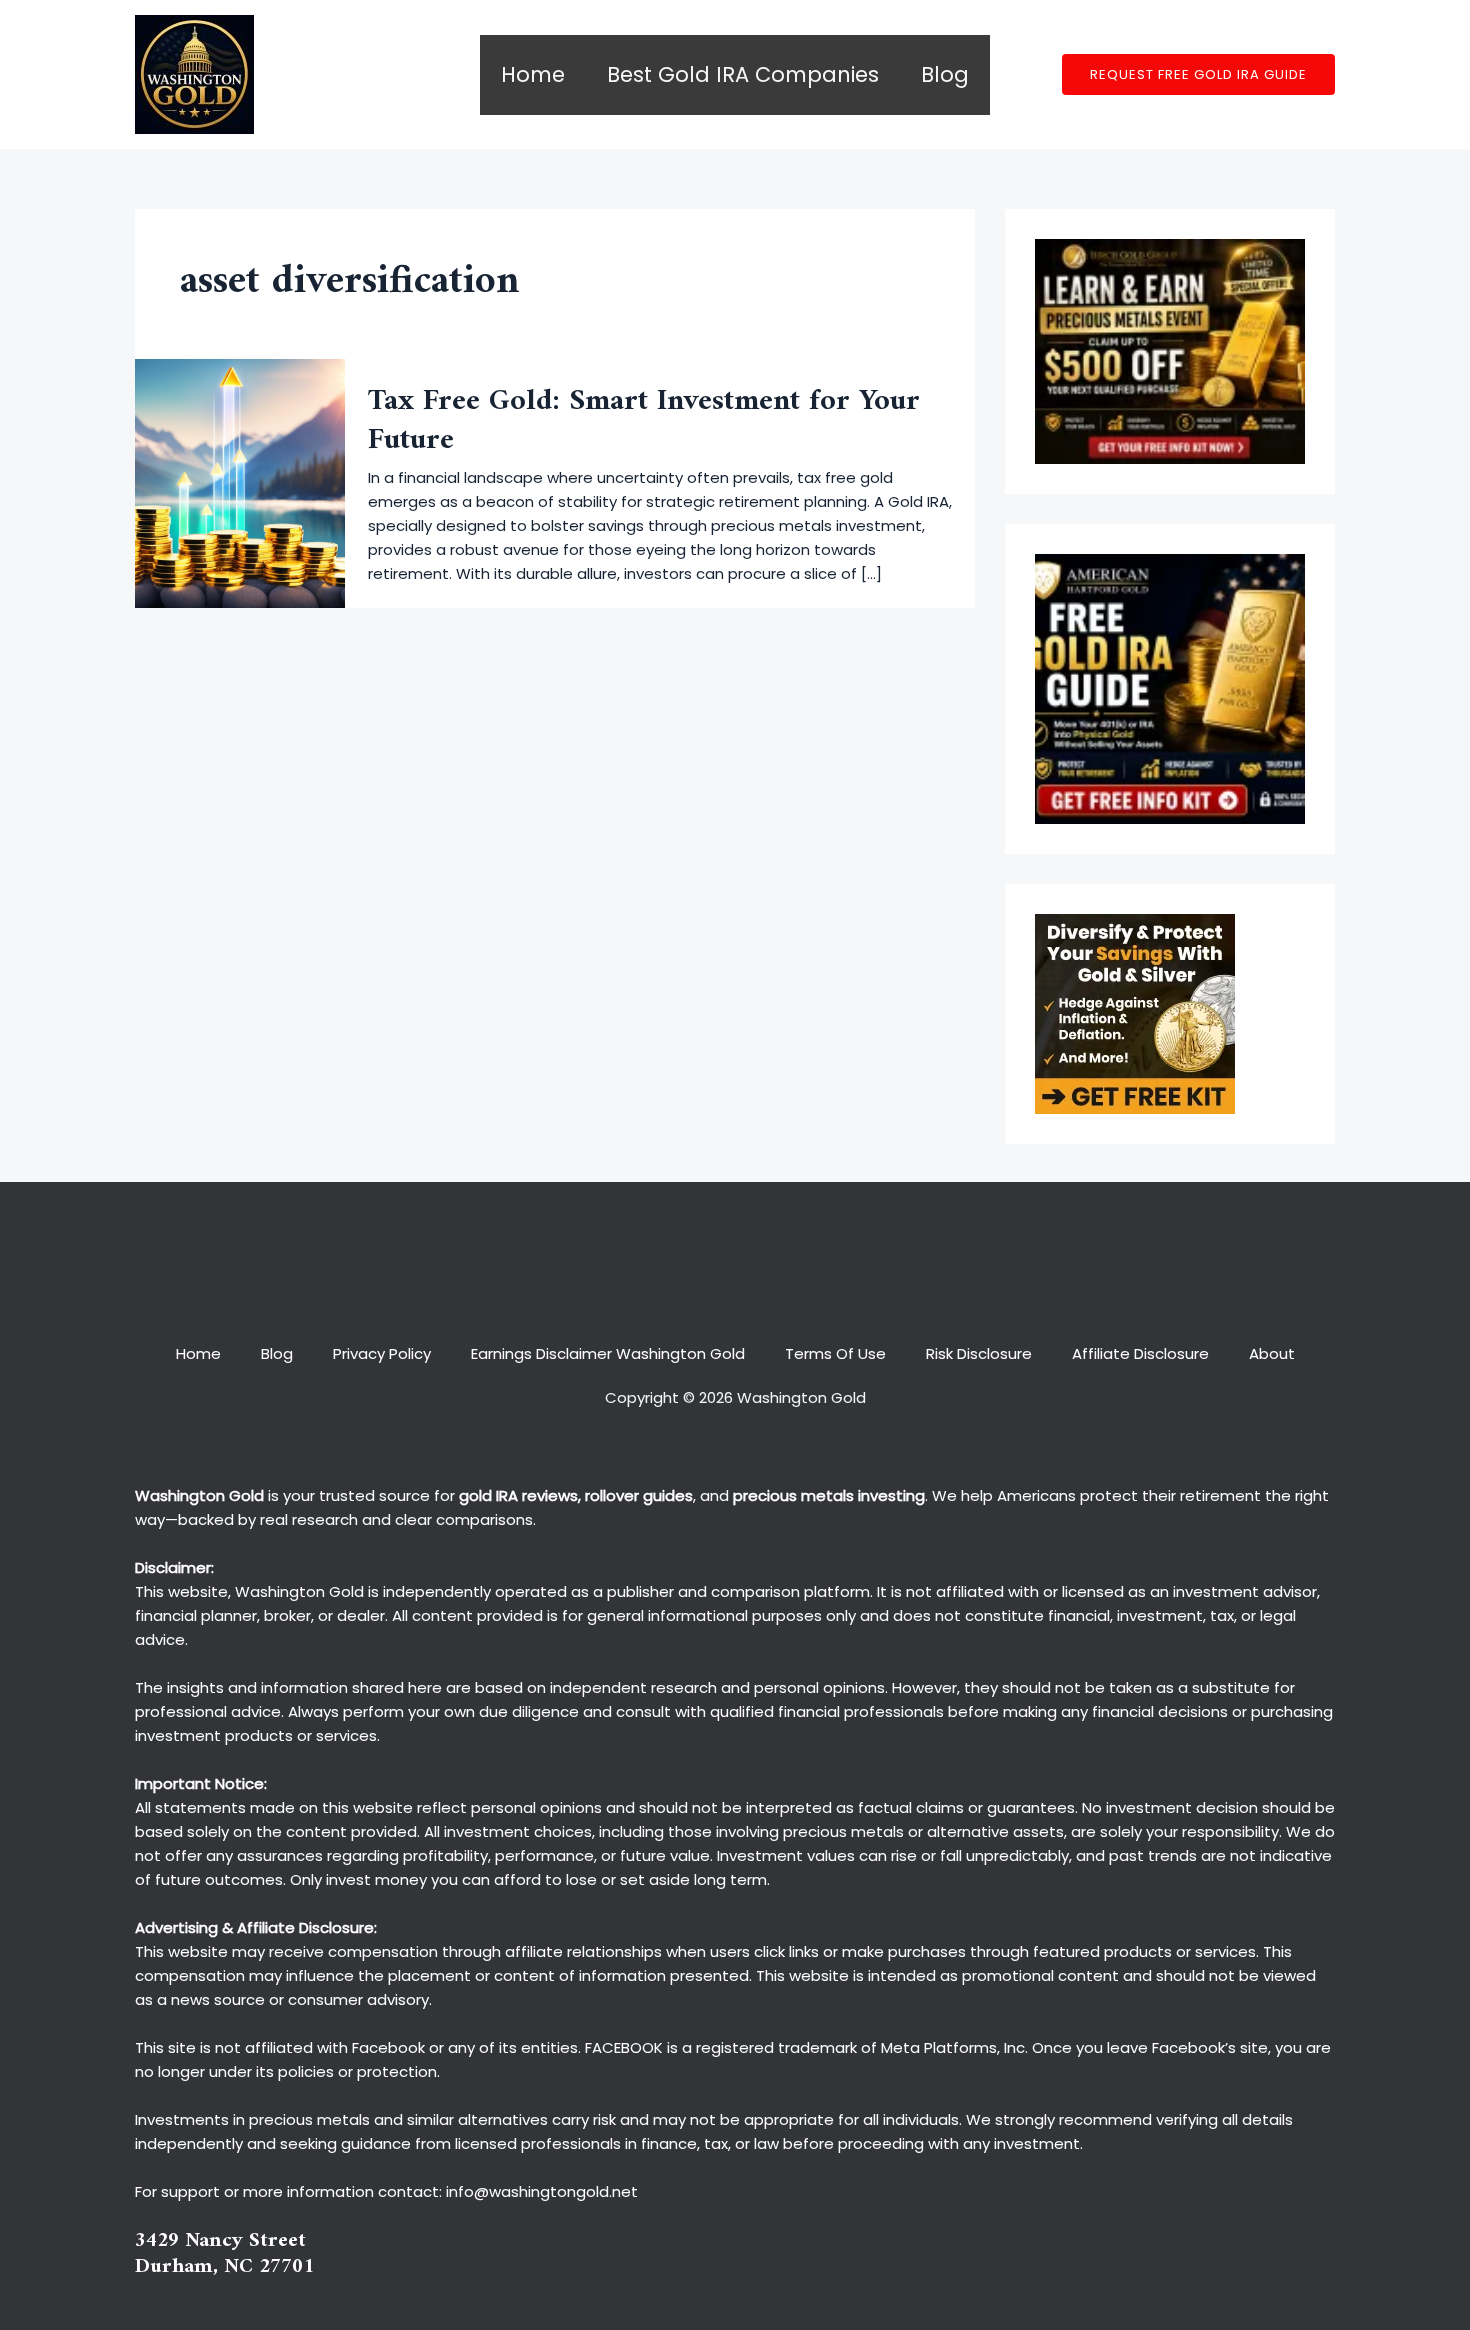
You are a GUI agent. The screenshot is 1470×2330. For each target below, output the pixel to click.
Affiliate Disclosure (1140, 1353)
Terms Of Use (835, 1353)
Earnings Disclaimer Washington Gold (608, 1353)
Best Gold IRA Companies (743, 74)
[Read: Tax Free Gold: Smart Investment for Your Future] (240, 482)
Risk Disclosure (979, 1353)
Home (533, 74)
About (1272, 1353)
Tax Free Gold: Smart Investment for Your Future (644, 421)
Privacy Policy (382, 1353)
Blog (945, 74)
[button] (1198, 74)
